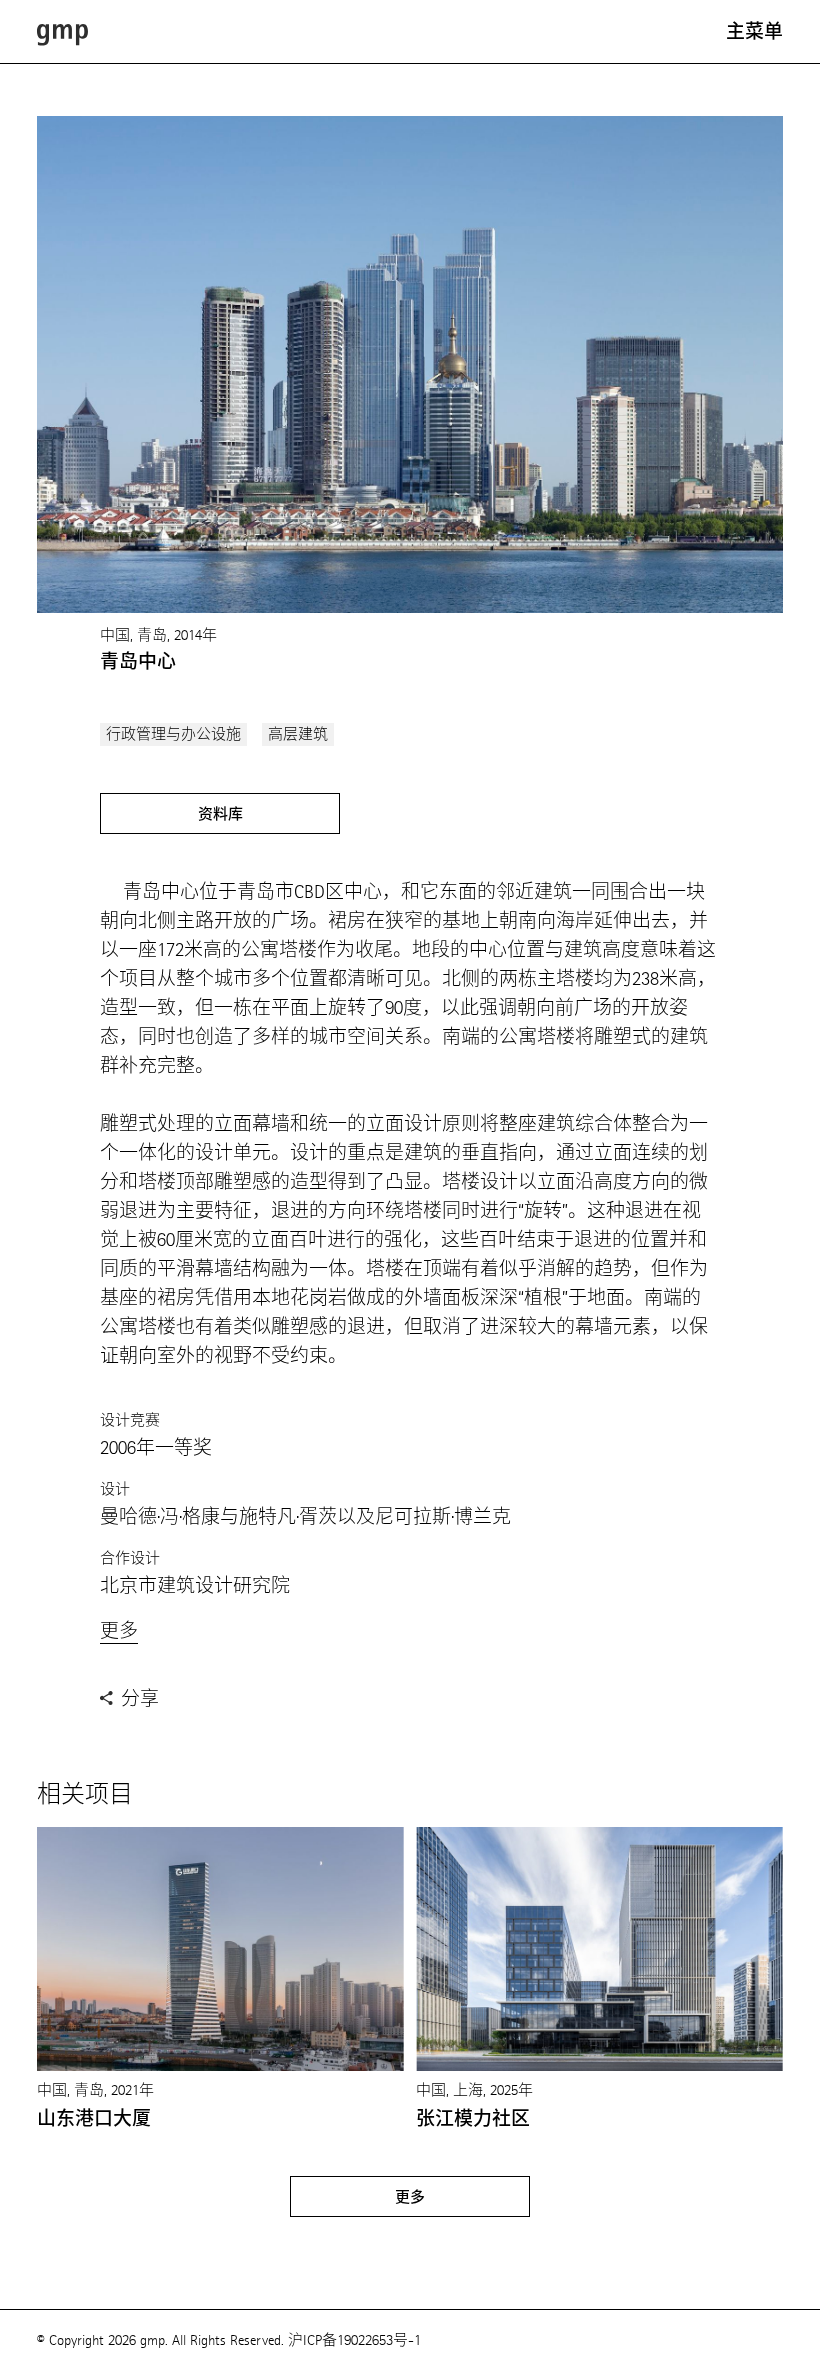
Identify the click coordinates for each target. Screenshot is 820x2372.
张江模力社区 (473, 2119)
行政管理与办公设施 (173, 734)
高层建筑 (298, 734)
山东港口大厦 (94, 2119)
